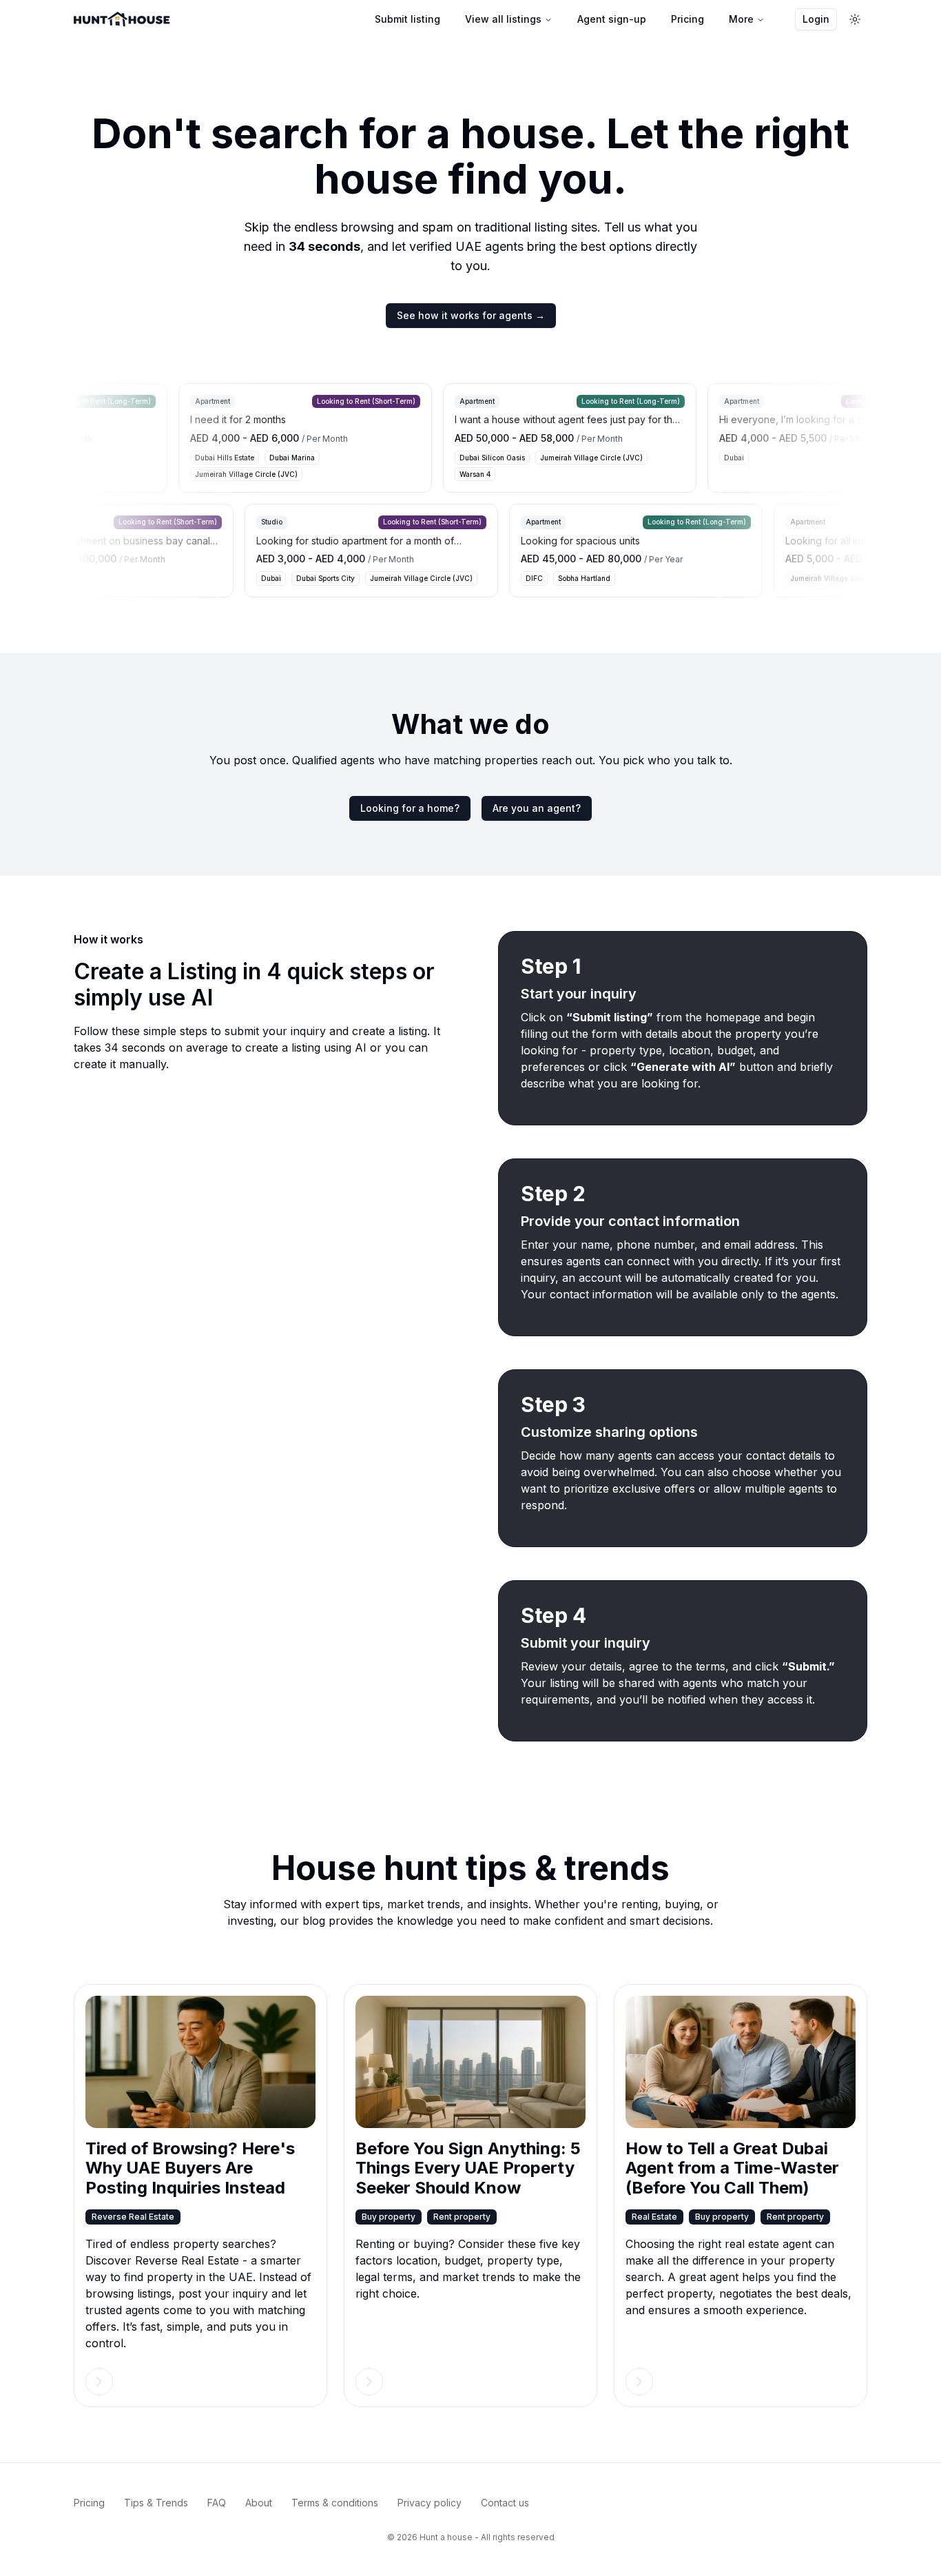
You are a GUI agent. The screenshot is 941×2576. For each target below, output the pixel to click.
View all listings (503, 19)
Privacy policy (430, 2503)
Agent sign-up (612, 19)
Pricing (687, 19)
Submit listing (407, 19)
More (741, 19)
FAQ (217, 2503)
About (259, 2503)
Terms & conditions (335, 2503)
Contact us (505, 2503)
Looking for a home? (410, 808)
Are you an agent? (537, 808)
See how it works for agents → (471, 315)
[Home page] (122, 19)
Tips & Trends (156, 2503)
